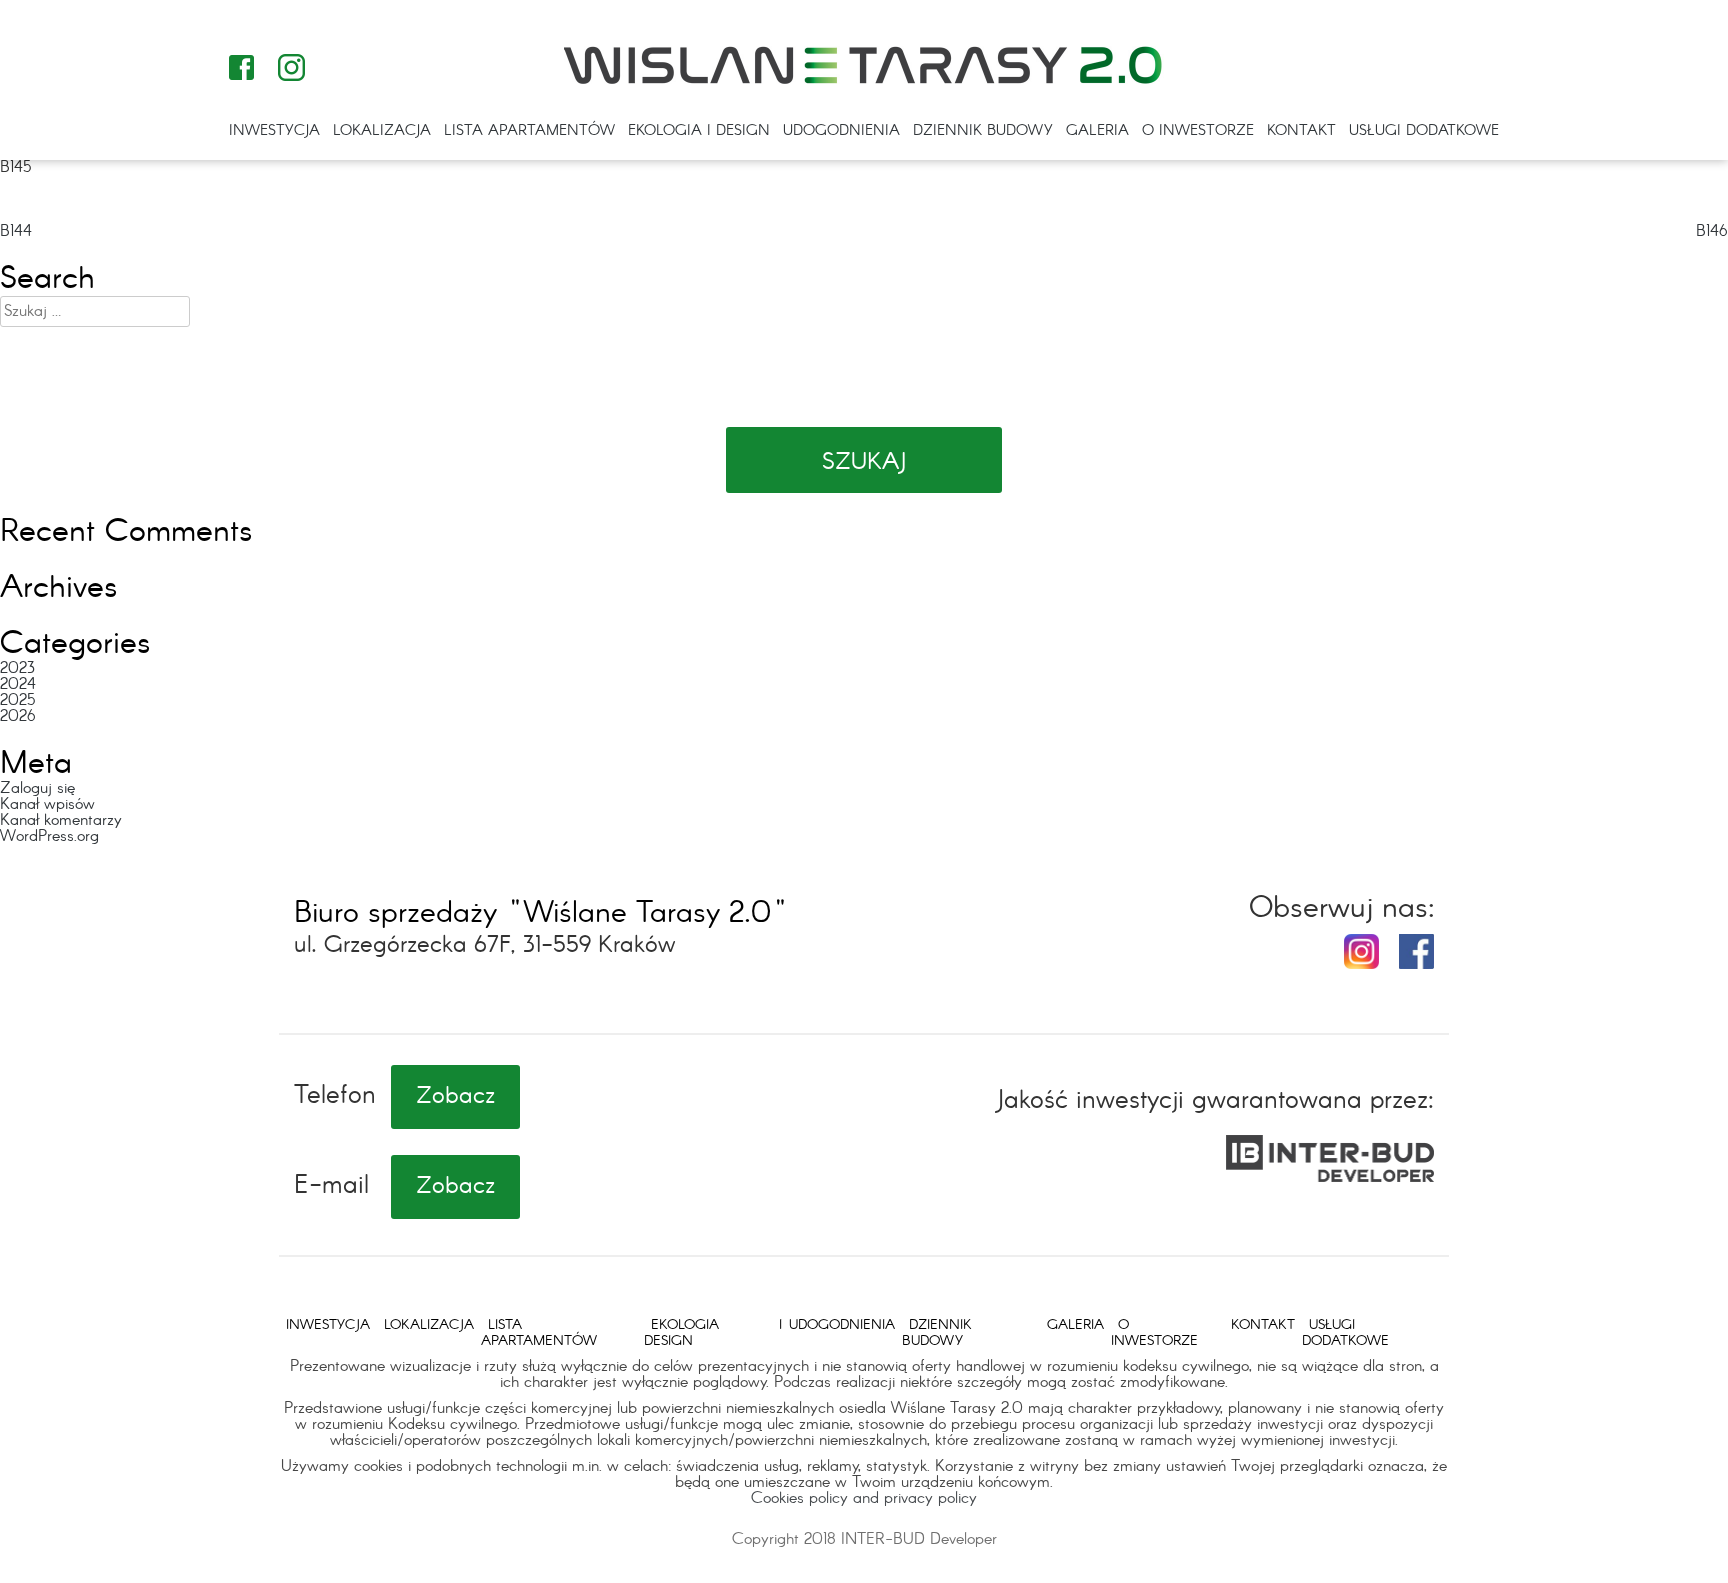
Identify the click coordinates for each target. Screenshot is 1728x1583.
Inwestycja (274, 131)
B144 (16, 231)
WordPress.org (49, 836)
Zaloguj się (37, 788)
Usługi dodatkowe (1424, 131)
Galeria (1097, 131)
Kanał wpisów (47, 804)
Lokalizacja (382, 131)
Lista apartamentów (529, 131)
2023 (17, 668)
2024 (18, 684)
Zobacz (455, 1097)
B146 (1712, 231)
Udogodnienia (841, 131)
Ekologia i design (699, 131)
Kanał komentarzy (61, 820)
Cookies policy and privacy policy (864, 1498)
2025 (17, 700)
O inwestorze (1198, 131)
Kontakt (1301, 131)
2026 (18, 716)
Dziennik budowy (983, 131)
